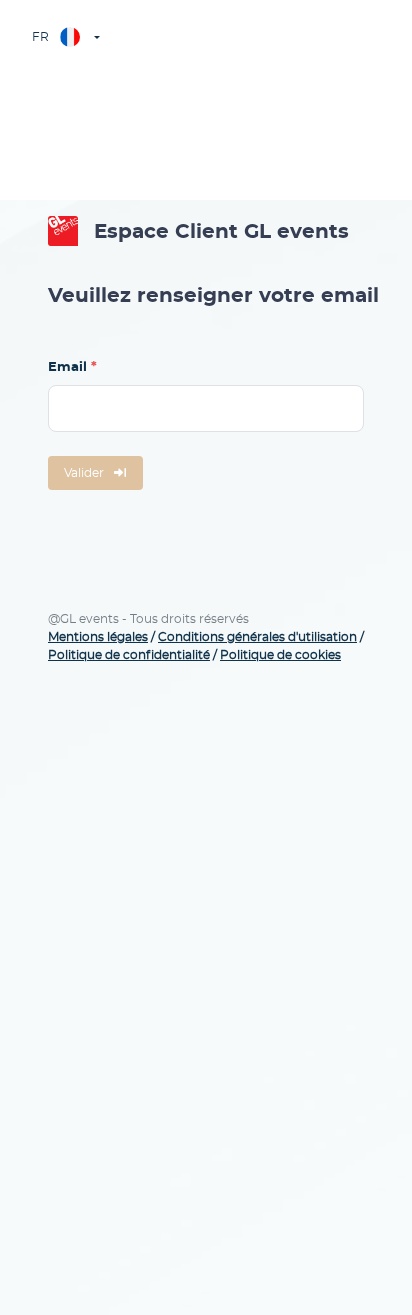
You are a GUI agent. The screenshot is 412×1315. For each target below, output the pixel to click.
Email (67, 367)
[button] (64, 37)
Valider (84, 473)
